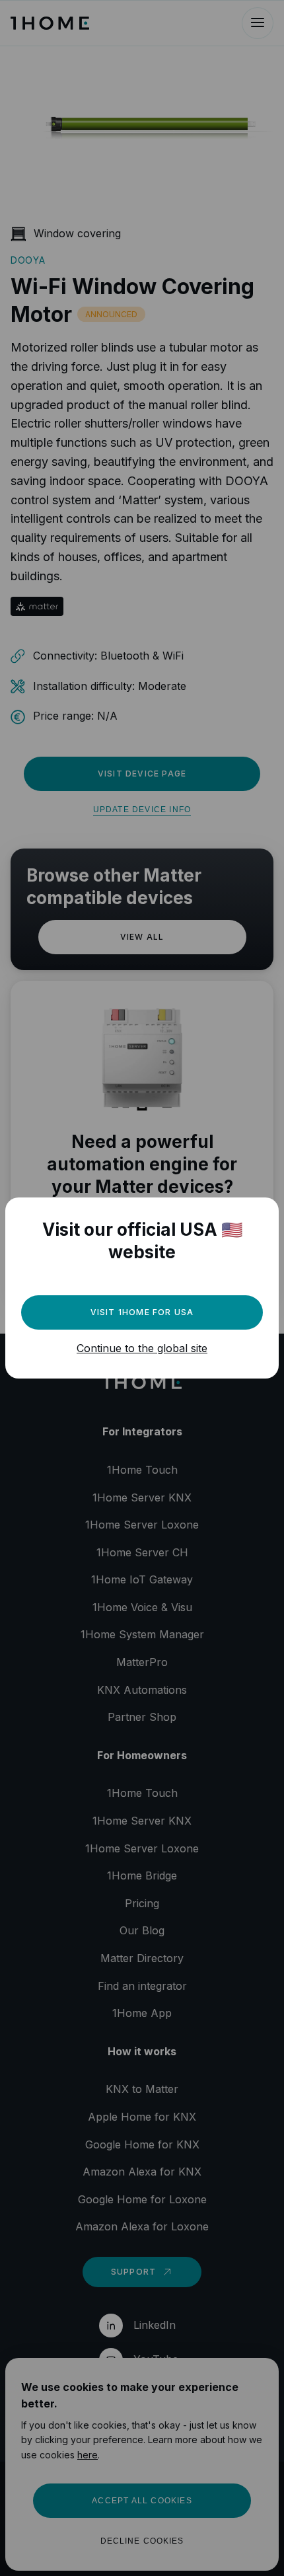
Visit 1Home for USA (142, 1312)
